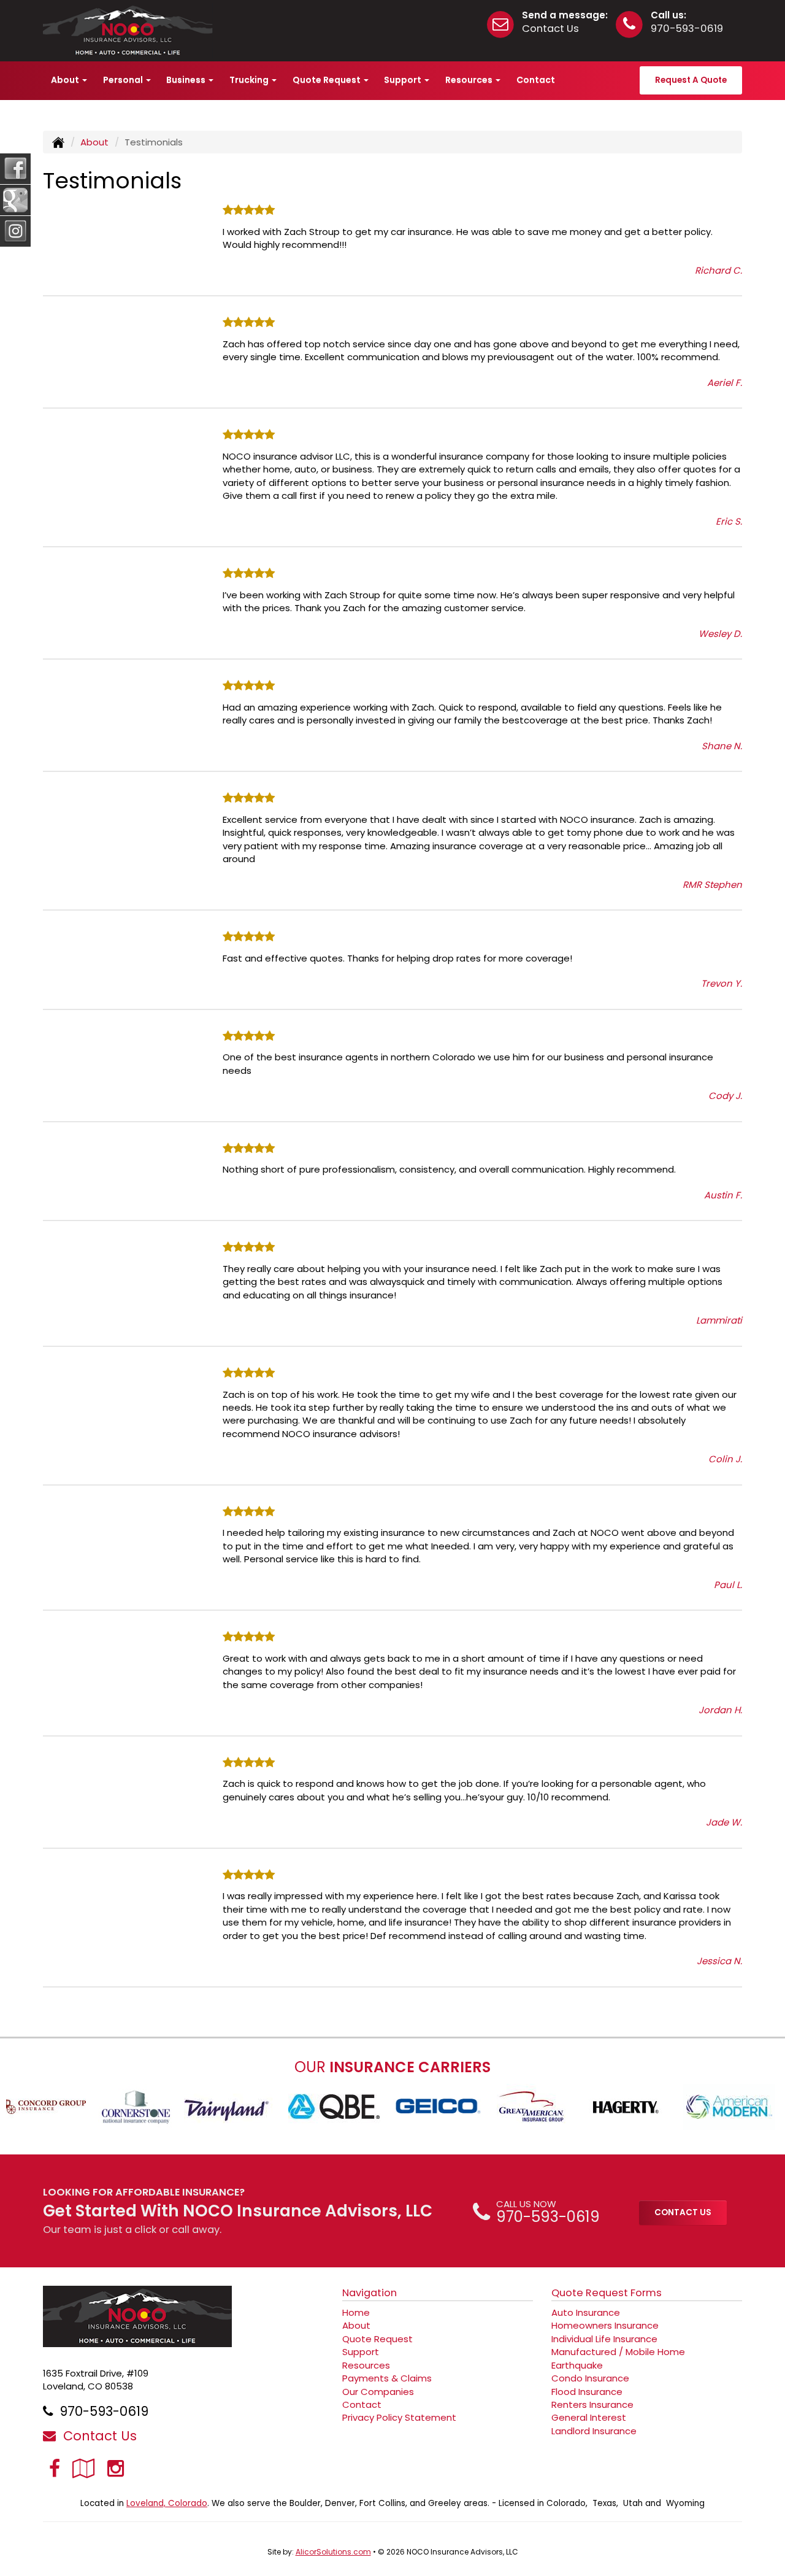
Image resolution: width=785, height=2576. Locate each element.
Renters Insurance (592, 2404)
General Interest (589, 2417)
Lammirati (719, 1320)
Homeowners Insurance (605, 2325)
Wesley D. (720, 634)
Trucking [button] (250, 80)
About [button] (66, 80)
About (94, 142)
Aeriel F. (725, 383)
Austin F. (723, 1195)
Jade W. (724, 1822)
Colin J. (725, 1459)
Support (361, 2352)
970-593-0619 (687, 29)
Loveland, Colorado (167, 2503)
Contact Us (550, 29)
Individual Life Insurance (604, 2339)
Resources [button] (470, 80)
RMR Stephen (712, 885)
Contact (536, 80)
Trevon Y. (722, 983)
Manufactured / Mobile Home (618, 2352)
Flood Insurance (587, 2392)
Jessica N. (719, 1961)
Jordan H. (720, 1710)
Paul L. (728, 1585)
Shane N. (722, 746)
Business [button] (187, 80)
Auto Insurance (586, 2312)
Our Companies (378, 2392)
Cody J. (725, 1096)
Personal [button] (124, 80)
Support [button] (404, 80)
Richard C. (718, 270)
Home (356, 2312)
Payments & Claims (387, 2378)
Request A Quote (691, 80)
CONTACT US (683, 2212)
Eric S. (729, 521)
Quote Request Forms (607, 2293)
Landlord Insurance (594, 2431)
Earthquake (577, 2365)
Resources (366, 2365)
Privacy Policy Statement (399, 2417)
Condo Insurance (590, 2378)
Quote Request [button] (327, 80)
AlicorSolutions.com (333, 2552)
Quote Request (377, 2339)
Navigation (370, 2293)
